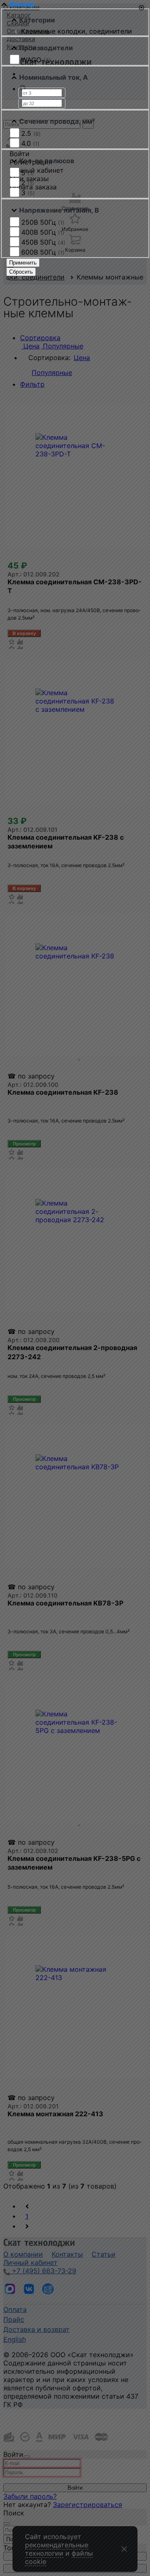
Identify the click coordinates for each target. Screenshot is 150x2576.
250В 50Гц (43, 222)
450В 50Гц (43, 242)
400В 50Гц (43, 232)
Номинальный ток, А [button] (54, 77)
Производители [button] (46, 48)
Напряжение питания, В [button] (59, 210)
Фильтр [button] (22, 4)
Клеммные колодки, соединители (77, 31)
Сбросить (21, 272)
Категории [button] (37, 20)
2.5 (31, 133)
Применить (23, 263)
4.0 (30, 143)
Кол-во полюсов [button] (47, 161)
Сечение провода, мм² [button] (57, 121)
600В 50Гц (43, 252)
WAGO (36, 60)
